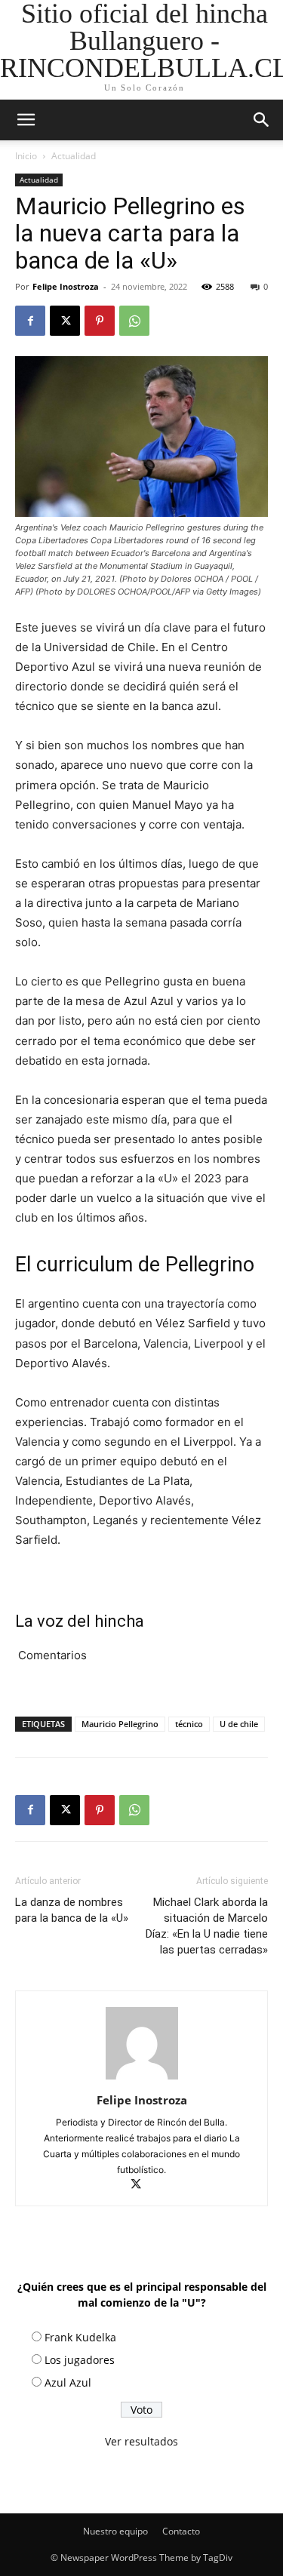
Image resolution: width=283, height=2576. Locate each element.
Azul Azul (68, 2382)
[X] (65, 321)
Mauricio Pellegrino (120, 1724)
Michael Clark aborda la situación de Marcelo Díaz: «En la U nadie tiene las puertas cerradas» (207, 1926)
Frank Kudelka (80, 2337)
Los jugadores (80, 2360)
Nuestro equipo (115, 2531)
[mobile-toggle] (26, 120)
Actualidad (74, 156)
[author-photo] (142, 2079)
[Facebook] (30, 321)
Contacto (181, 2531)
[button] (262, 120)
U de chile (239, 1724)
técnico (189, 1724)
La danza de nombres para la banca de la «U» (72, 1910)
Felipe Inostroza (66, 286)
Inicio (26, 156)
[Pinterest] (100, 321)
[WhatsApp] (134, 321)
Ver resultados (141, 2441)
